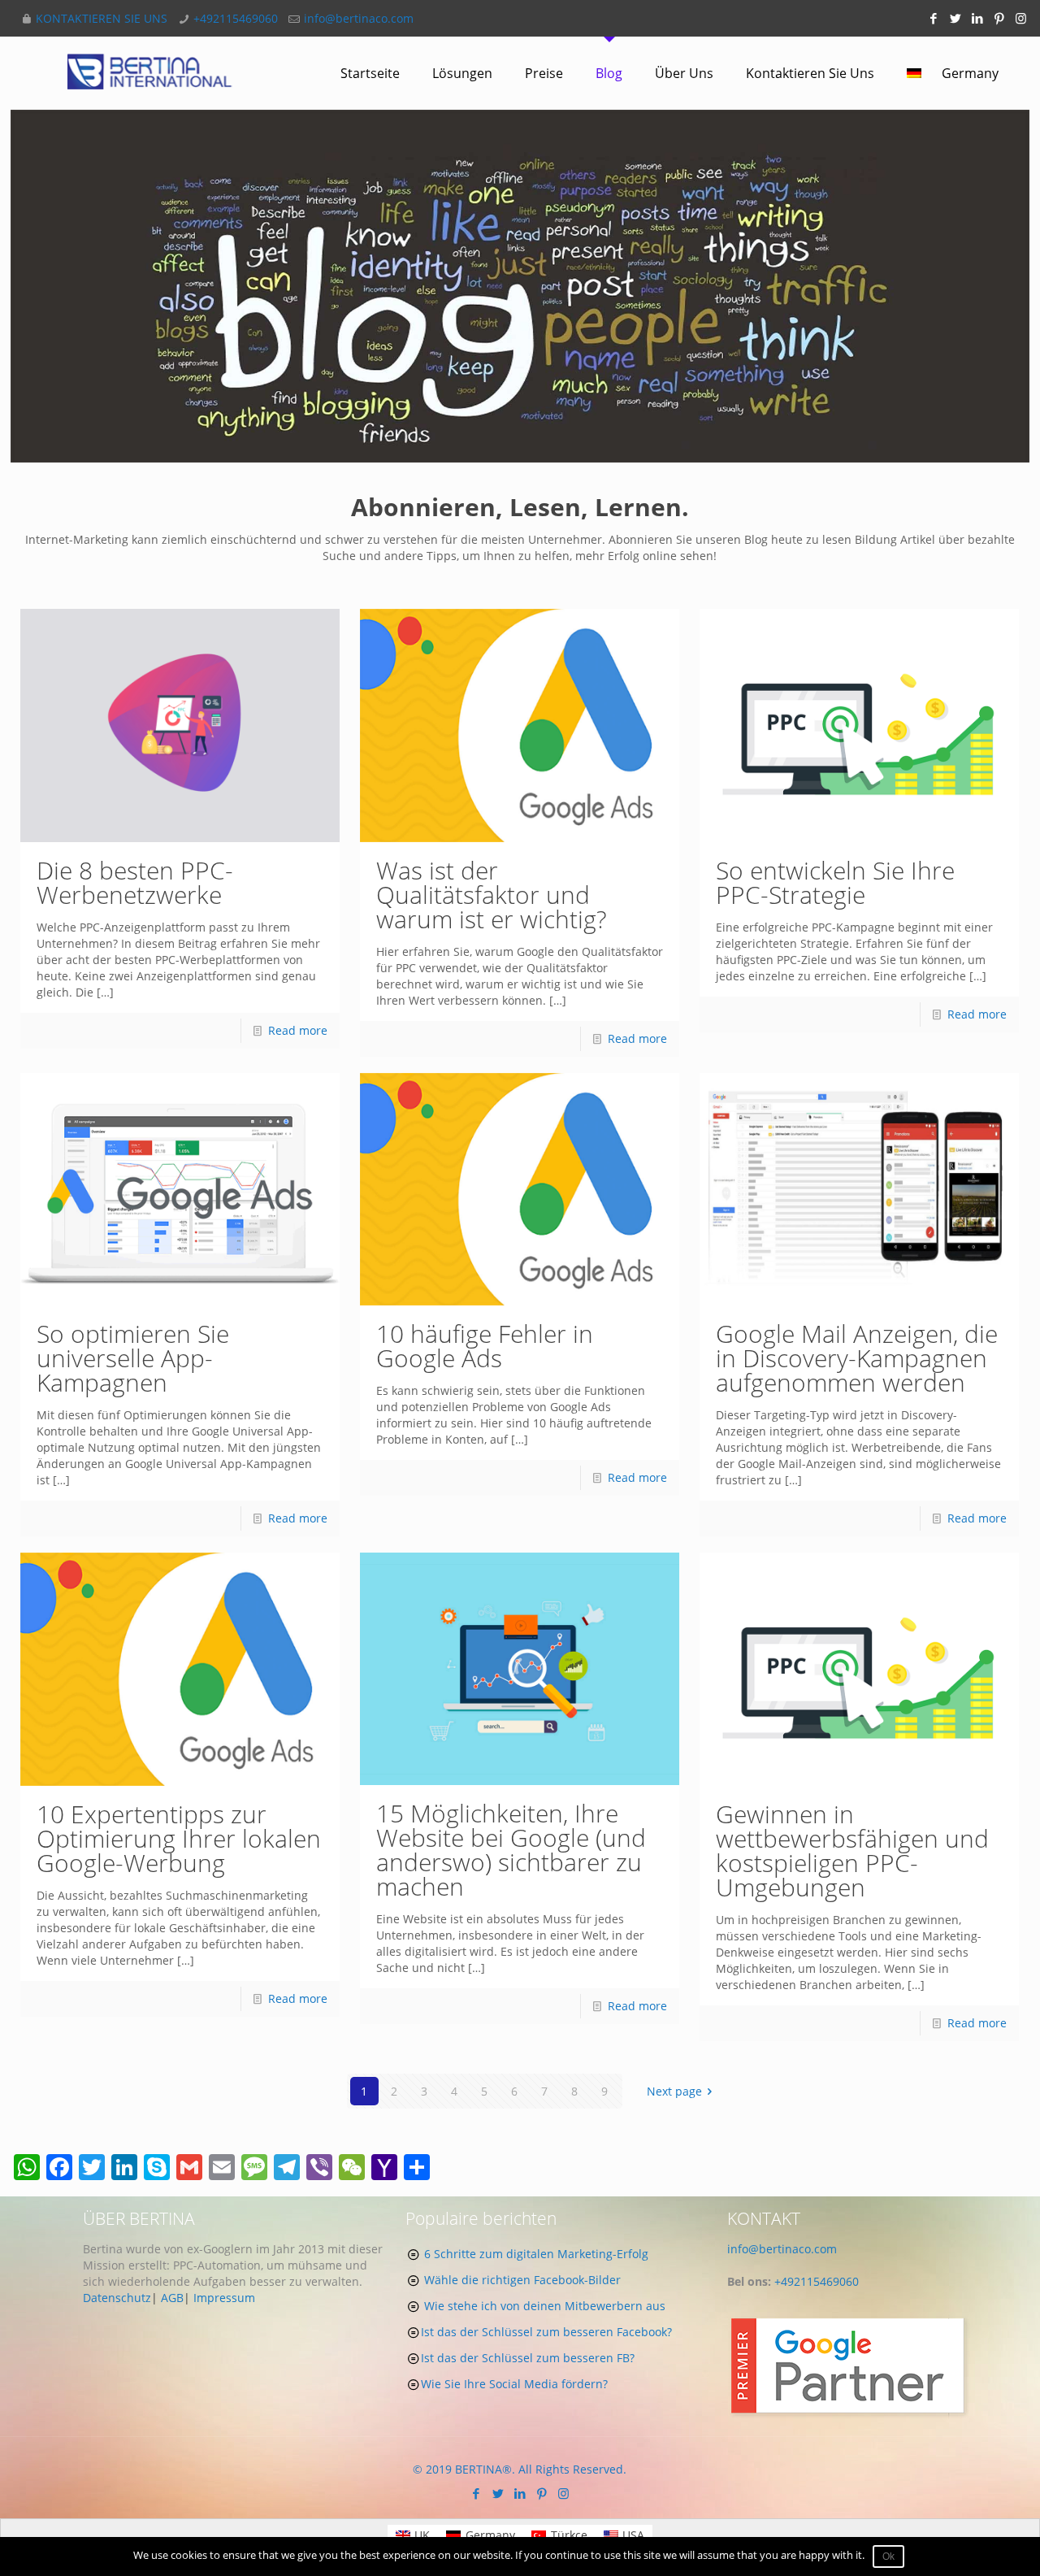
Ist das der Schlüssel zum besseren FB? (528, 2358)
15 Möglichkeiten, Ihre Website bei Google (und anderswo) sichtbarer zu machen (511, 1850)
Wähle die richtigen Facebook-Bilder (522, 2280)
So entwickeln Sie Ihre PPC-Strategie (835, 882)
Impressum (224, 2298)
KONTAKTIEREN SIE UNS (102, 18)
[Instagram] (1021, 18)
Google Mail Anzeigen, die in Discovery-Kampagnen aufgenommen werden (857, 1358)
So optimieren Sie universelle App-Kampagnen (133, 1358)
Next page (674, 2091)
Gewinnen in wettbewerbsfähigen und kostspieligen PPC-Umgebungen (852, 1851)
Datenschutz (117, 2298)
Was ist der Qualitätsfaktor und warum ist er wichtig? (492, 895)
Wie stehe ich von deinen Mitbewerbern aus (545, 2306)
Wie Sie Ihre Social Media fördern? (514, 2384)
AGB (172, 2298)
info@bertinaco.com (359, 18)
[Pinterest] (999, 18)
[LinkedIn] (977, 18)
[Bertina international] (150, 73)
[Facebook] (933, 18)
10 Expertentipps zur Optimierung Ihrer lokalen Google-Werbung (179, 1838)
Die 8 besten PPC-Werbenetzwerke (135, 882)
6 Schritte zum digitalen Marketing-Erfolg (536, 2254)
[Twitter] (955, 18)
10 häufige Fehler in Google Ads (485, 1346)
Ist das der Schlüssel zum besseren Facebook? (546, 2332)
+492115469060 (236, 18)
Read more (298, 1030)
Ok (888, 2556)
